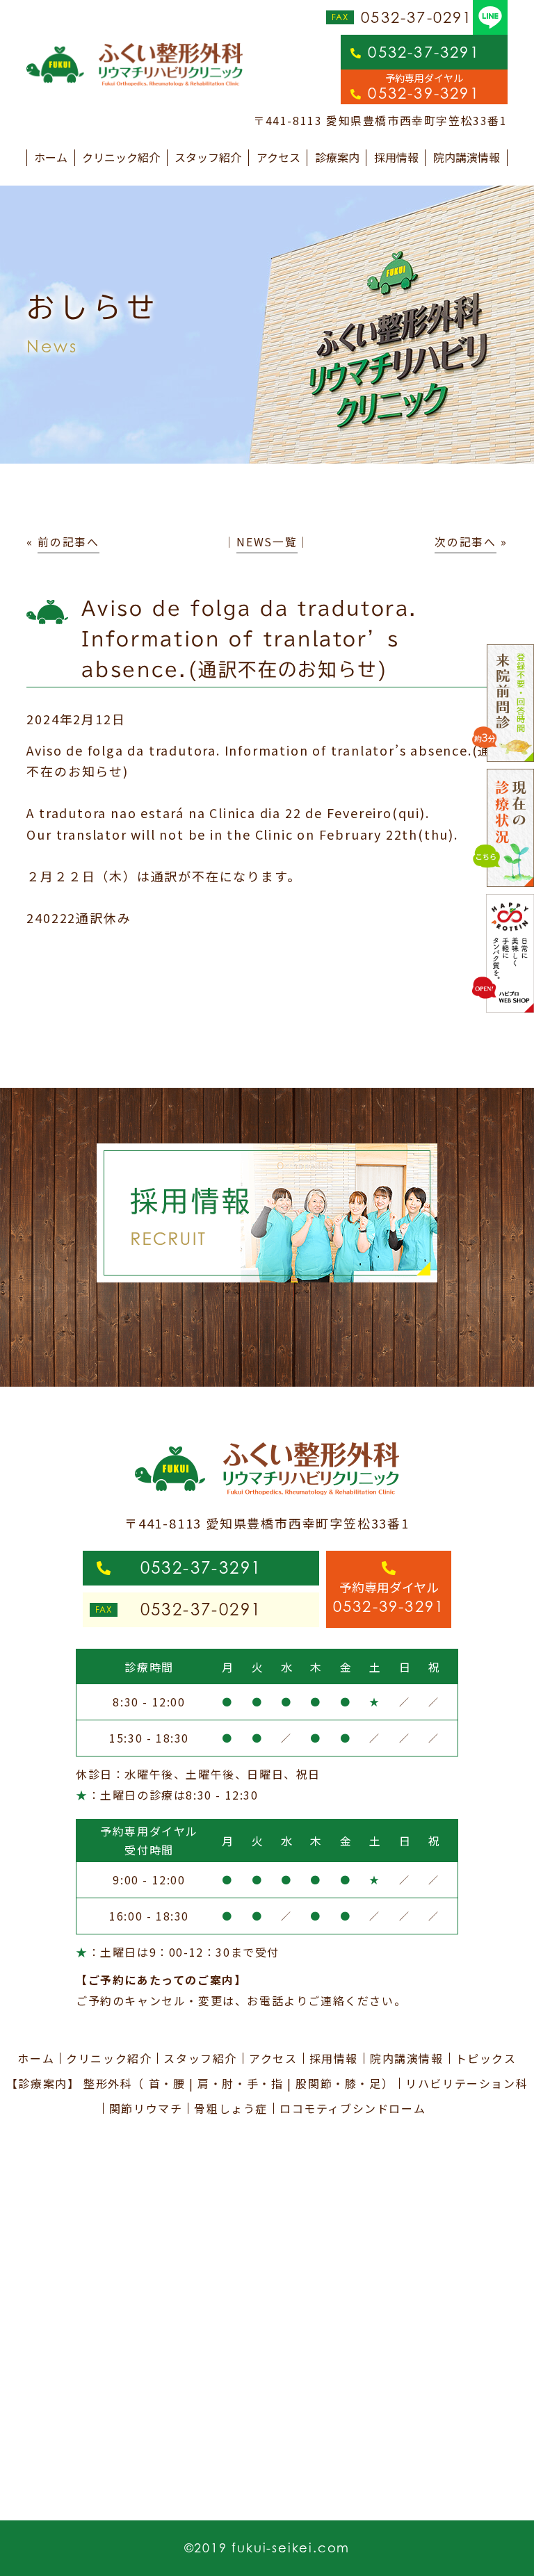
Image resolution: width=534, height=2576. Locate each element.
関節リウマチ (146, 2108)
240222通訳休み (79, 918)
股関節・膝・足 (338, 2083)
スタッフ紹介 (208, 157)
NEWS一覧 (267, 542)
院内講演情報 (467, 157)
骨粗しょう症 (231, 2108)
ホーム (51, 157)
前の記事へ (68, 542)
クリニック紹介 (121, 157)
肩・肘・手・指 (240, 2083)
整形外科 (108, 2083)
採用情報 (396, 157)
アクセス (278, 157)
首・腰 (167, 2083)
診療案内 (337, 157)
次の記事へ (466, 542)
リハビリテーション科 (467, 2083)
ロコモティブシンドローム (353, 2108)
